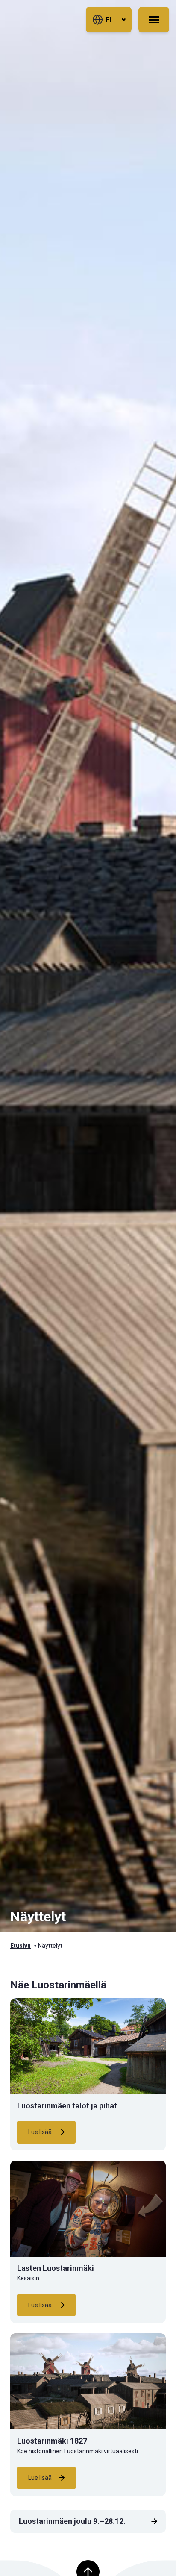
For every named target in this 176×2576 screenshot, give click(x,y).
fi (109, 20)
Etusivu (21, 1946)
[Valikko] (154, 20)
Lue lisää (40, 2132)
